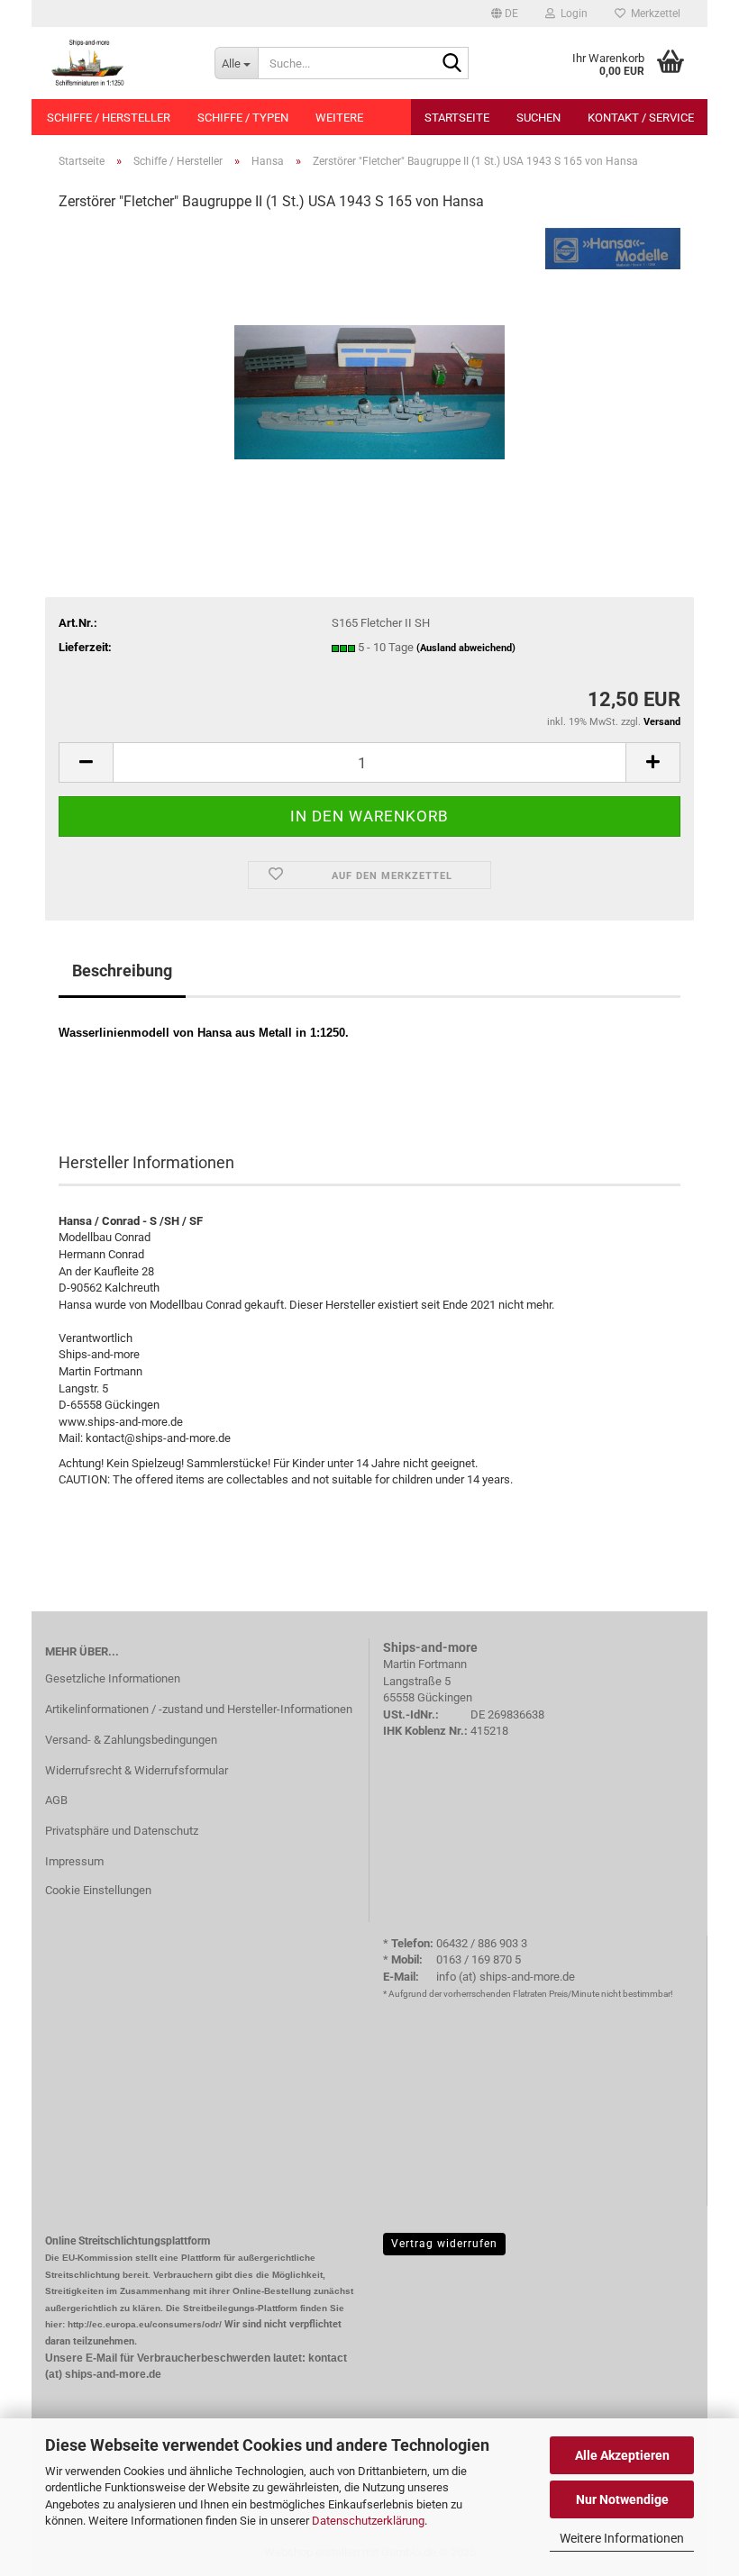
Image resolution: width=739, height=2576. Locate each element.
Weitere (339, 118)
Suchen (538, 118)
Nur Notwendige (622, 2499)
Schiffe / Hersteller (109, 118)
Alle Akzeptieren (622, 2455)
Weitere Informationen (622, 2538)
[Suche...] (452, 64)
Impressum (74, 1861)
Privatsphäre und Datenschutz (122, 1831)
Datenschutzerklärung (368, 2521)
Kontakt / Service (641, 118)
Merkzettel (653, 14)
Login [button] (571, 14)
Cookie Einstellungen (98, 1890)
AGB (56, 1800)
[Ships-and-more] (116, 63)
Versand (662, 722)
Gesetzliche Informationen (113, 1678)
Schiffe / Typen (243, 118)
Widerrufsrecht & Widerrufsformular (137, 1770)
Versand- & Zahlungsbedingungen (131, 1740)
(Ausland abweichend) (466, 648)
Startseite (457, 118)
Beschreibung (122, 971)
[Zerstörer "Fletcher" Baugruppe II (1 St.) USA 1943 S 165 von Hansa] (369, 363)
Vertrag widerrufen (444, 2244)
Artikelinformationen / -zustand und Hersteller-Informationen (199, 1709)
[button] (505, 14)
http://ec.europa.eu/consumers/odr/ (145, 2324)
